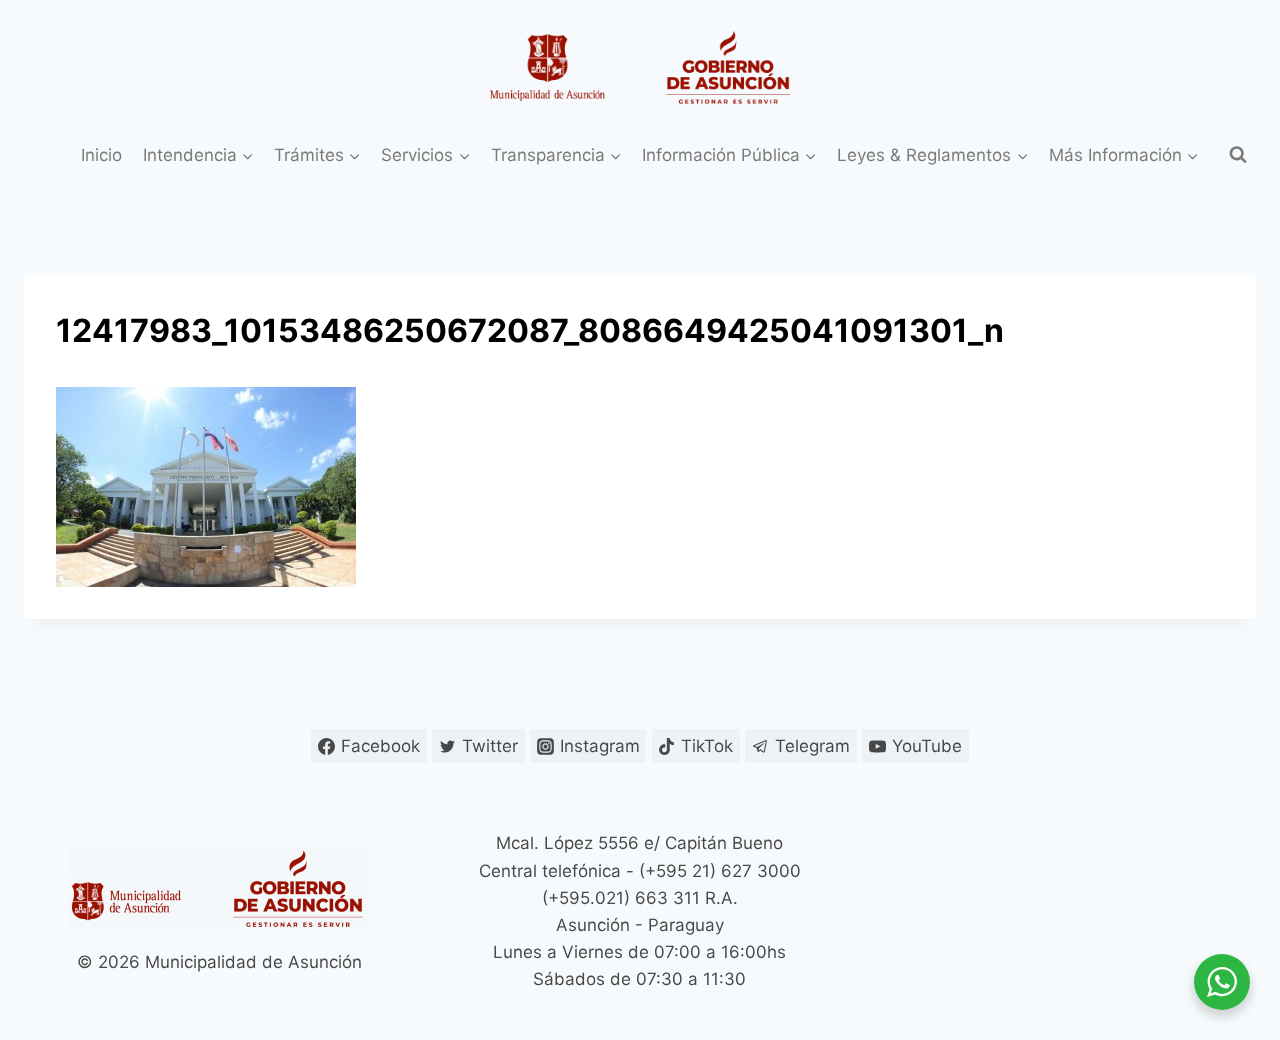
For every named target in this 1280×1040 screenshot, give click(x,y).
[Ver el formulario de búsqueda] (1238, 155)
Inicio (101, 155)
